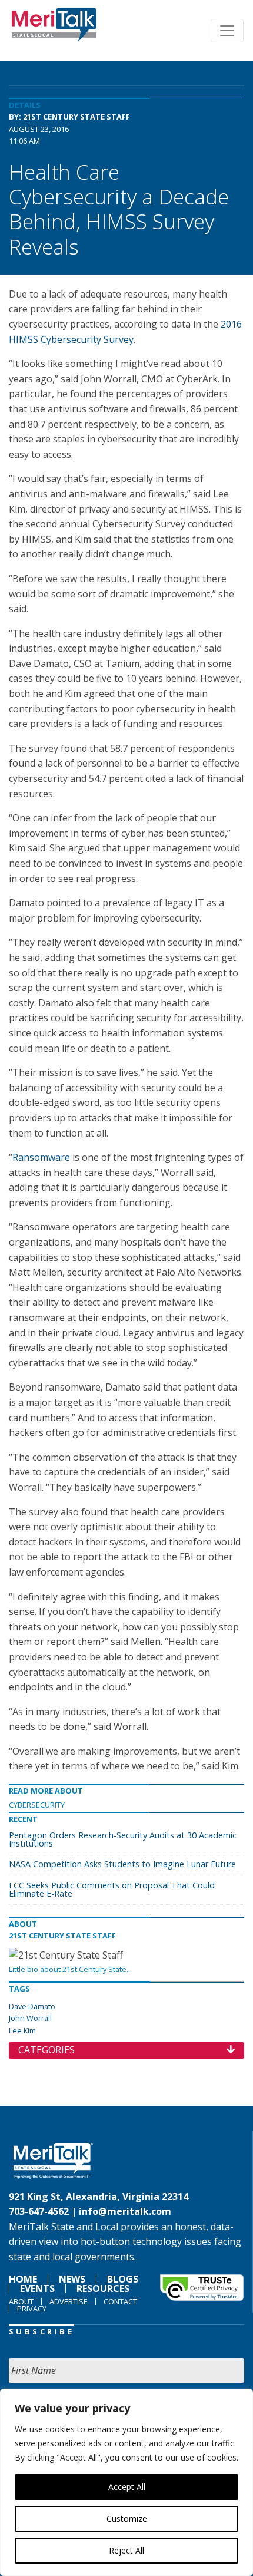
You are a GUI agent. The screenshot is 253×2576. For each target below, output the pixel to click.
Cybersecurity (37, 1805)
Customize (127, 2519)
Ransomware (42, 1157)
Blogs (123, 2279)
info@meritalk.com (125, 2211)
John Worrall (30, 2018)
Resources (103, 2288)
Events (37, 2288)
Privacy (32, 2309)
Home (23, 2279)
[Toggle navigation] (227, 31)
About (21, 2301)
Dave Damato (32, 2006)
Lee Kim (22, 2030)
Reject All (126, 2550)
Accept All (127, 2487)
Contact (120, 2301)
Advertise (69, 2301)
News (72, 2279)
